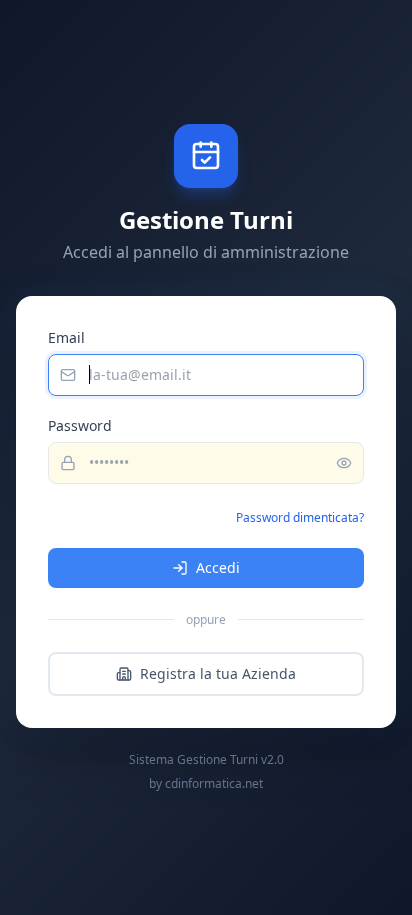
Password (80, 425)
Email (66, 337)
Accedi (218, 567)
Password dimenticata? (300, 517)
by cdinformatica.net (206, 783)
